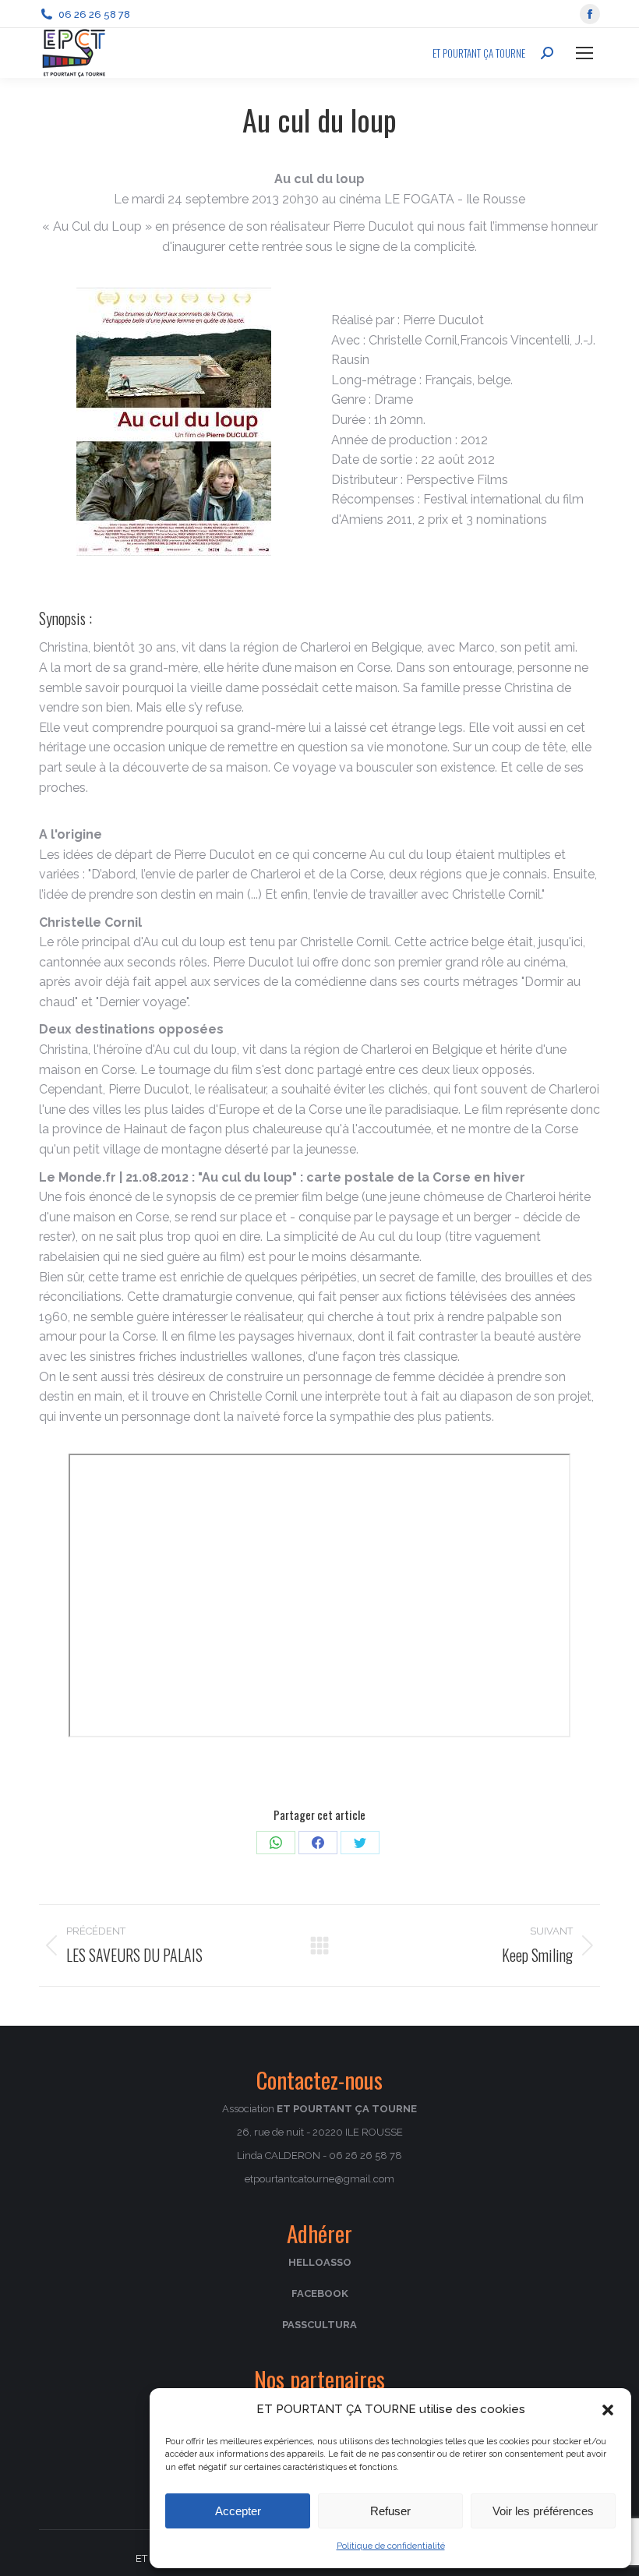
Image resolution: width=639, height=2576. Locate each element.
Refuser (390, 2511)
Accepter (238, 2511)
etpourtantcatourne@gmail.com (319, 2179)
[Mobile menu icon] (584, 53)
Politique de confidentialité (391, 2546)
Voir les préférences (543, 2511)
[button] (608, 2410)
